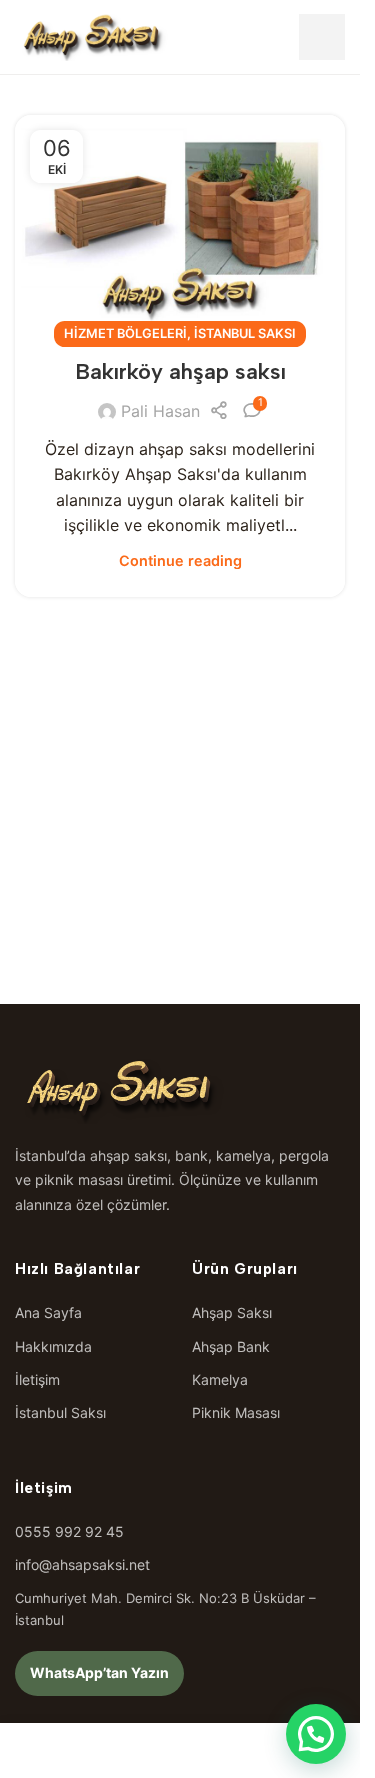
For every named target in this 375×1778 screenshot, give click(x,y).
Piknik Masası (236, 1412)
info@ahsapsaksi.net (82, 1564)
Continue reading (180, 560)
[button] (316, 1734)
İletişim (37, 1379)
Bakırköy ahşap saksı (180, 371)
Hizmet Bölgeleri (125, 333)
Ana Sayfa (48, 1312)
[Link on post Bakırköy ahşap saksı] (180, 225)
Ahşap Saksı (232, 1312)
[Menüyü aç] (322, 37)
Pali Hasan (160, 411)
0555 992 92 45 (69, 1531)
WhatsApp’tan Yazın (99, 1672)
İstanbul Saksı (245, 333)
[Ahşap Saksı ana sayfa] (92, 37)
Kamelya (220, 1379)
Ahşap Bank (231, 1346)
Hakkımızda (53, 1346)
